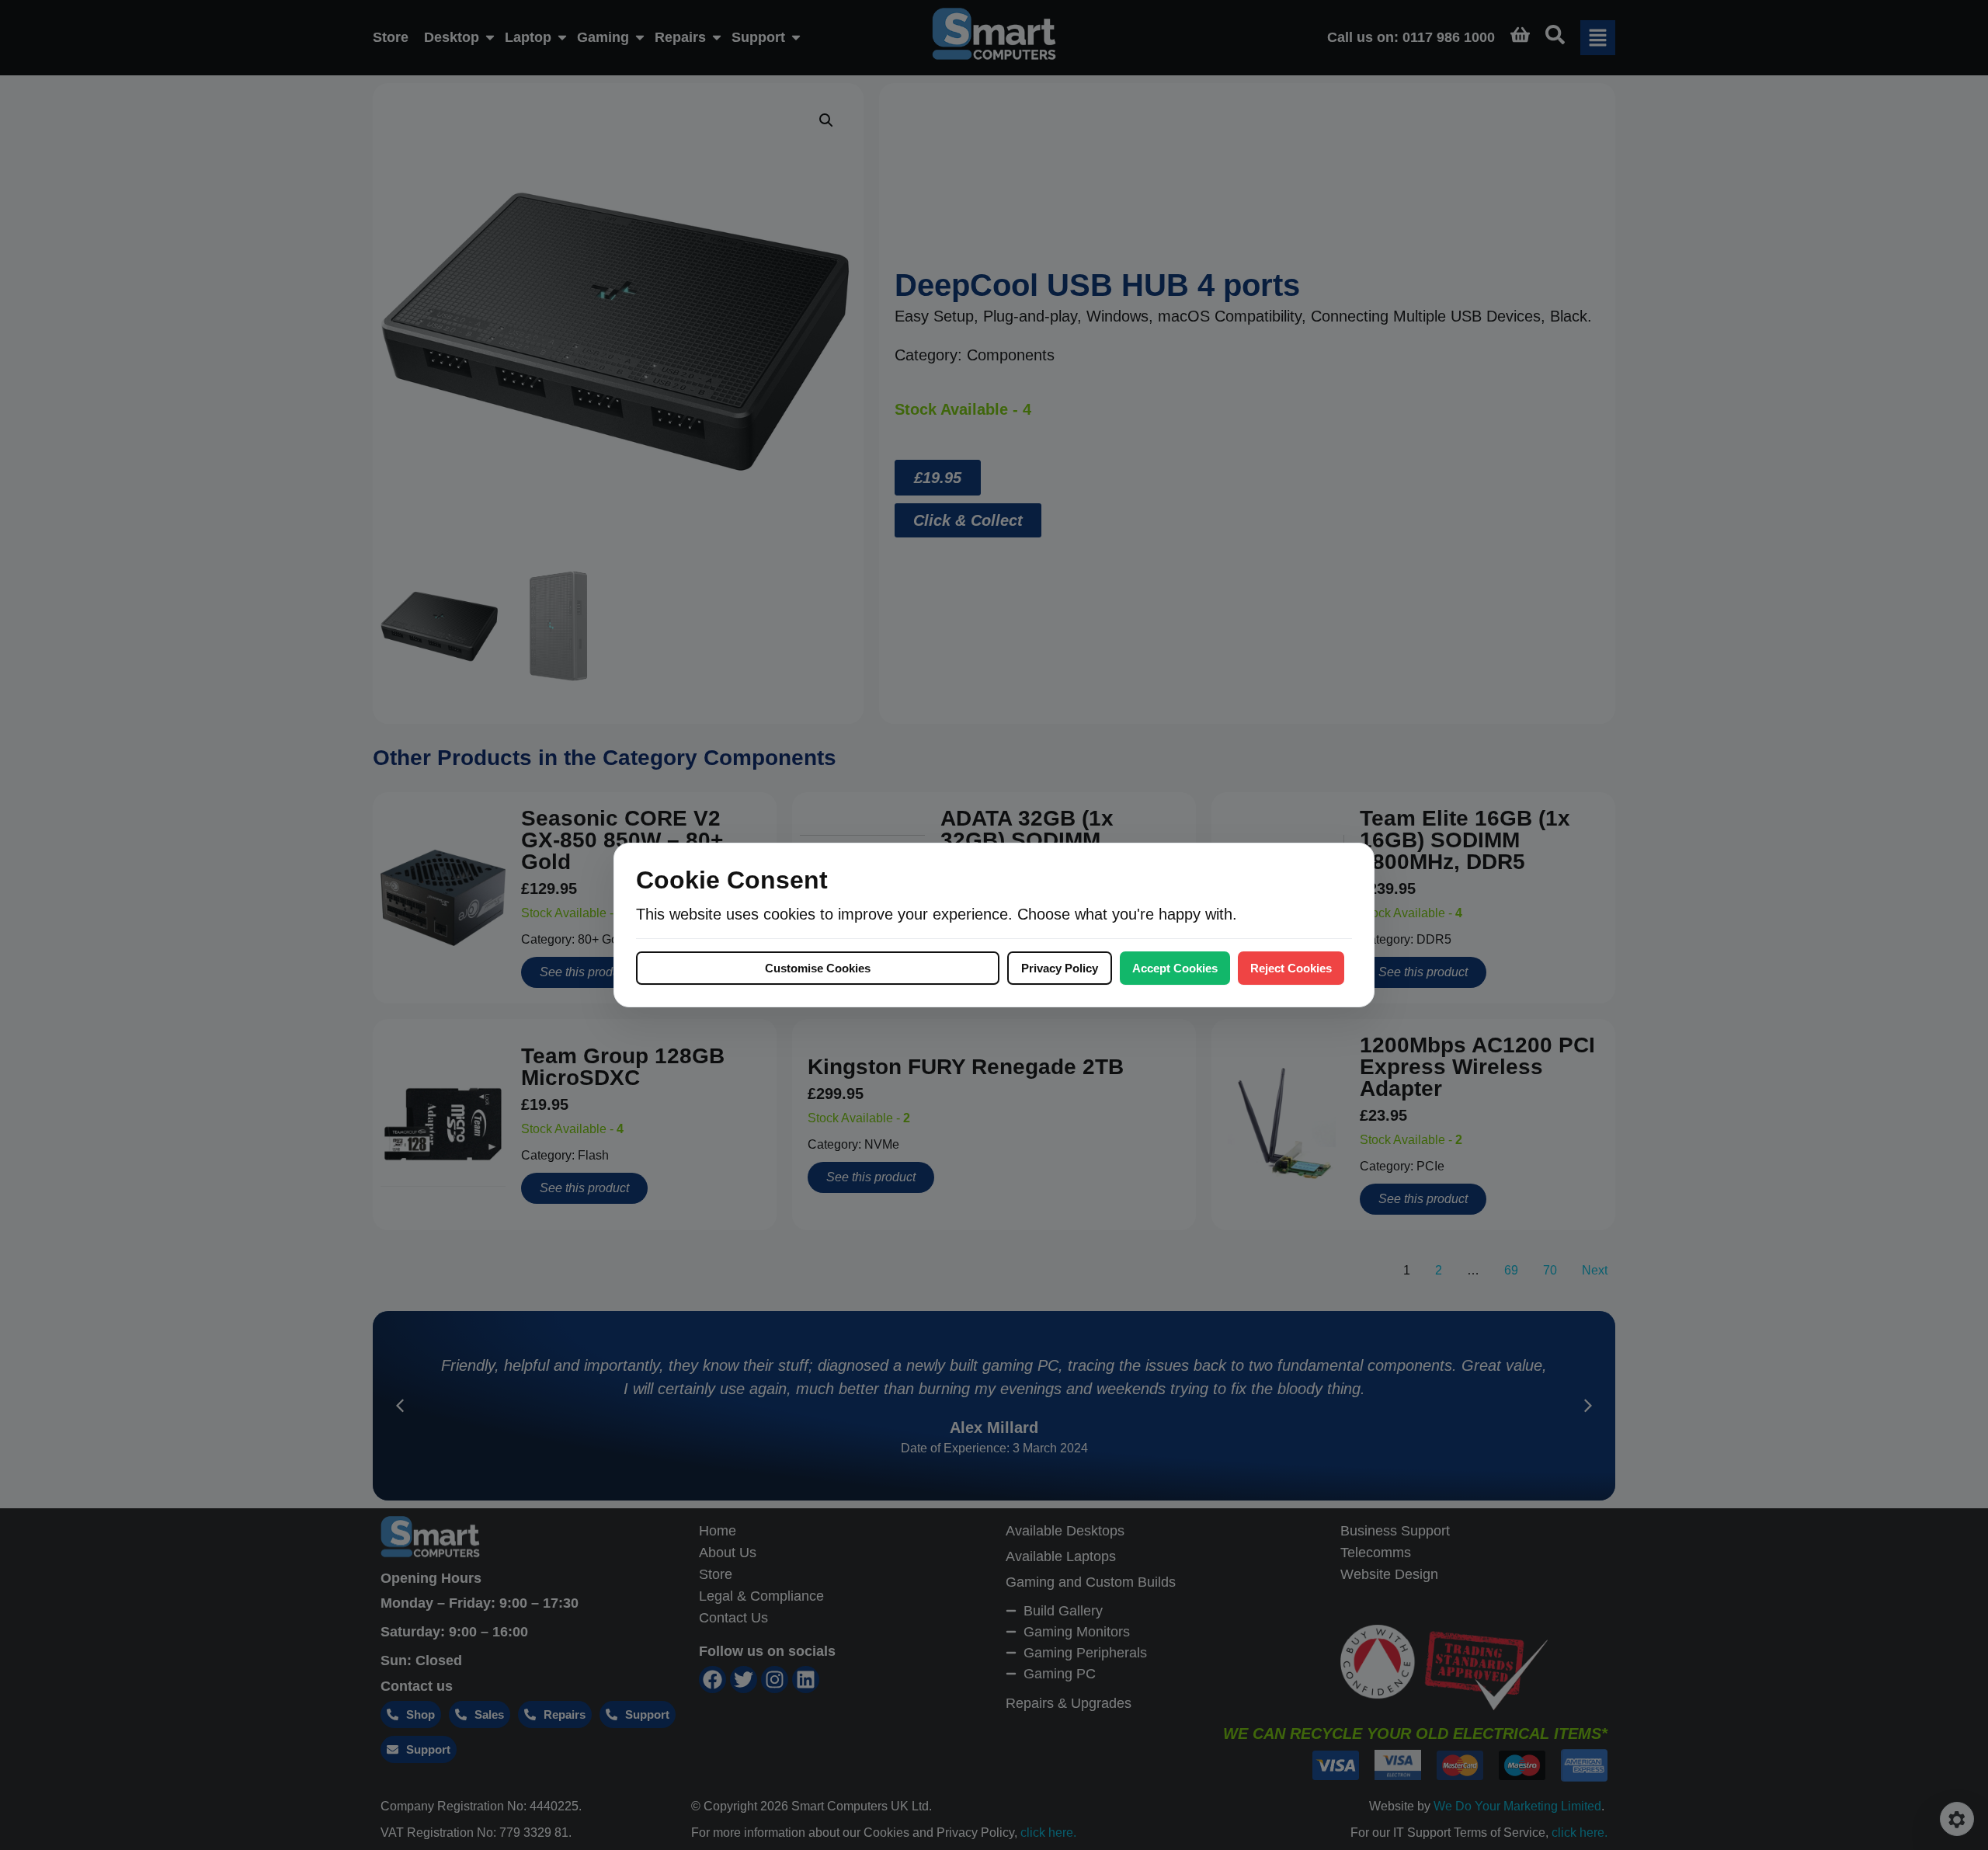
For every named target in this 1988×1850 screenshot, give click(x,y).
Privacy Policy (1060, 968)
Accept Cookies (1175, 968)
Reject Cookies (1291, 968)
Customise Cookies (818, 968)
